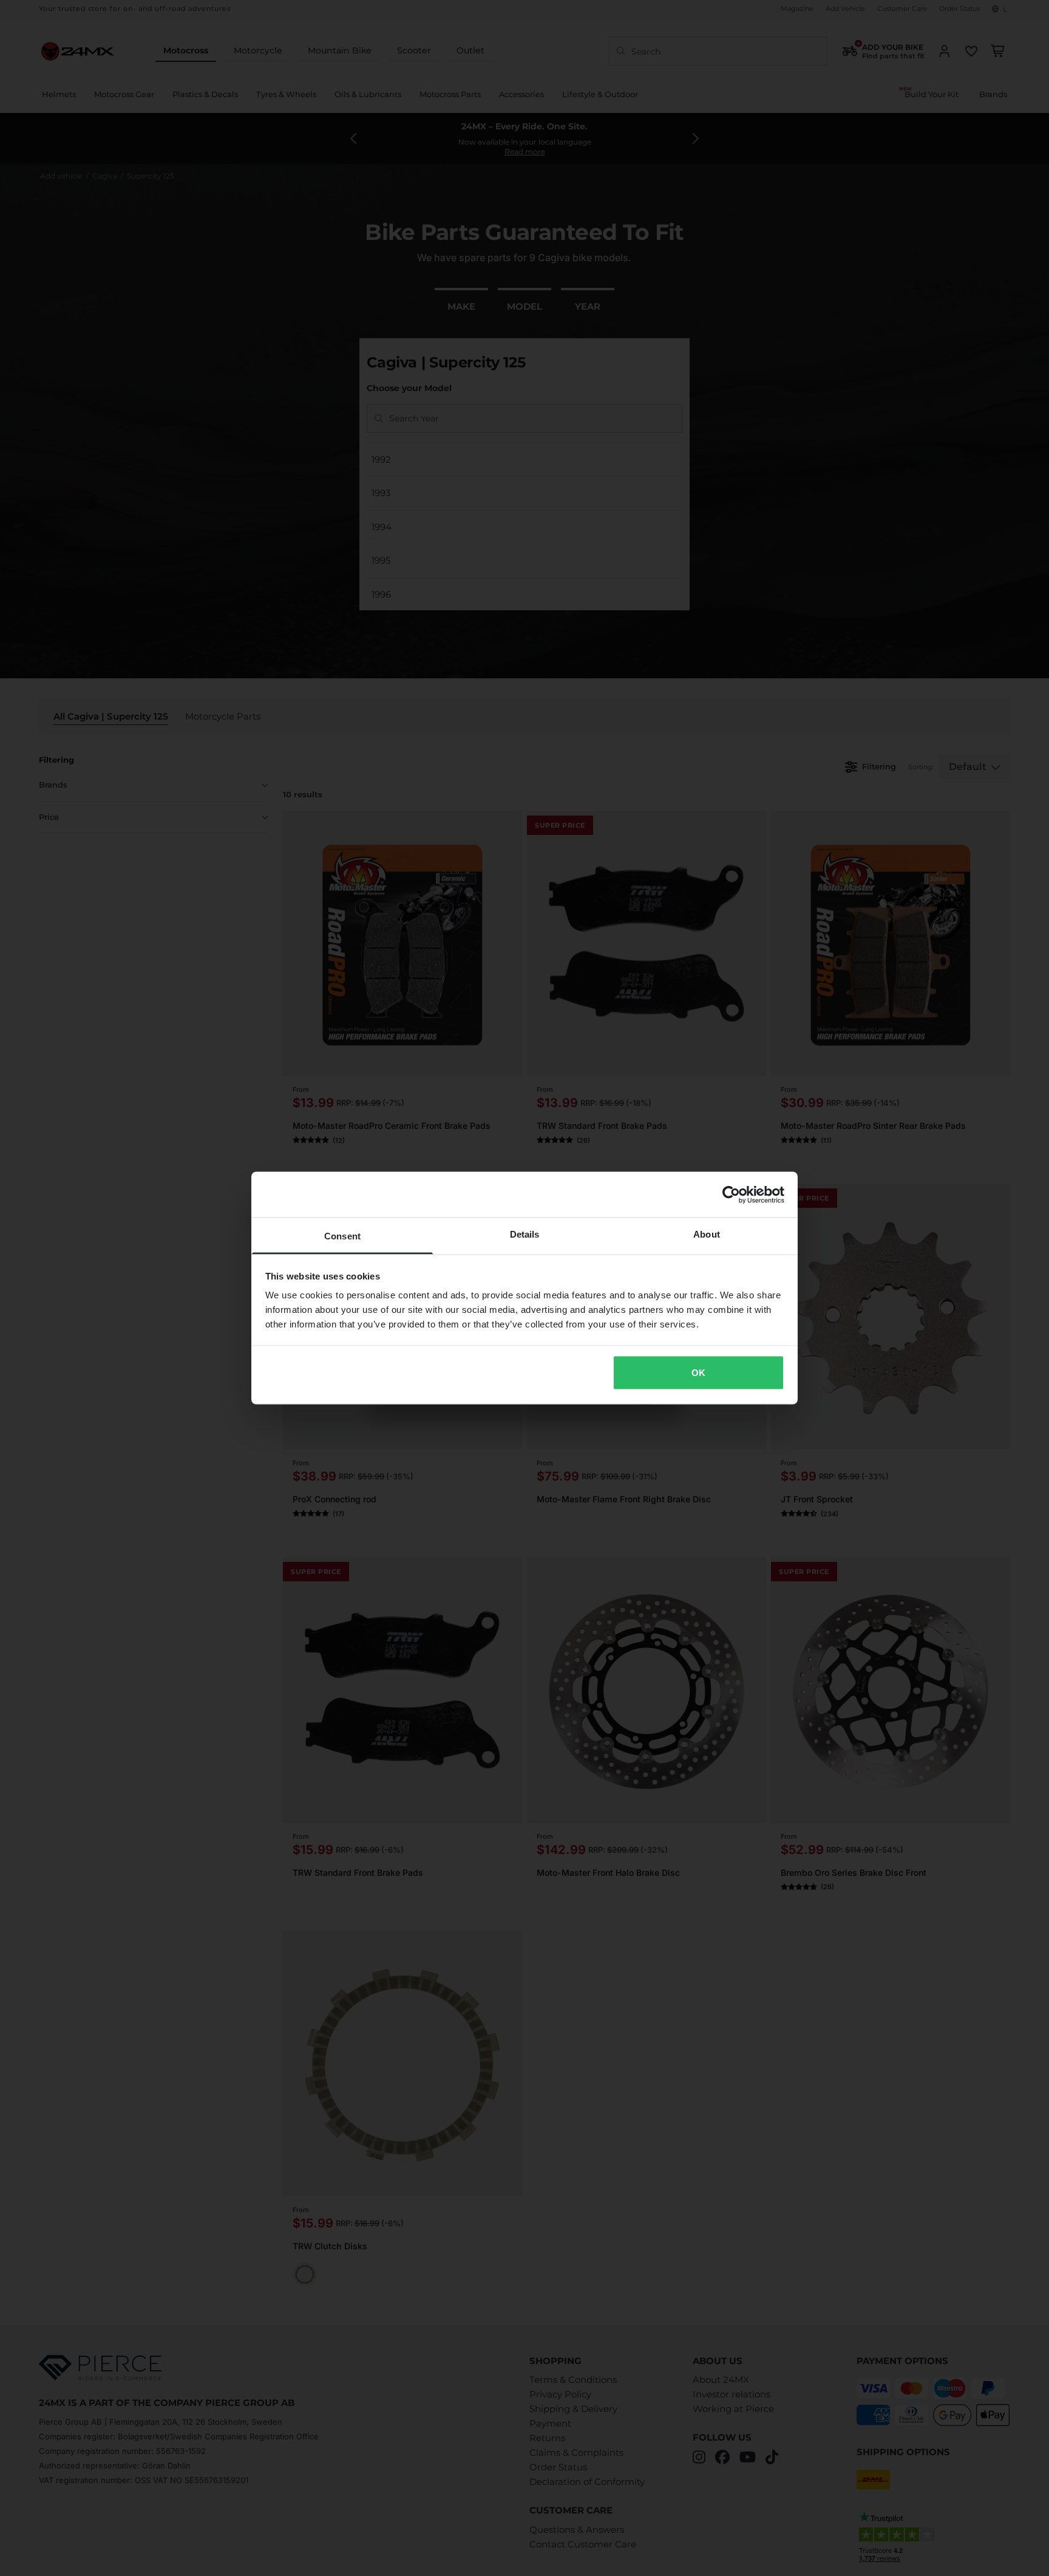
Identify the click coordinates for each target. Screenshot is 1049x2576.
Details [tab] (525, 1234)
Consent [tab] (342, 1236)
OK (698, 1372)
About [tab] (707, 1234)
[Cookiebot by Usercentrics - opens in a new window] (731, 1194)
